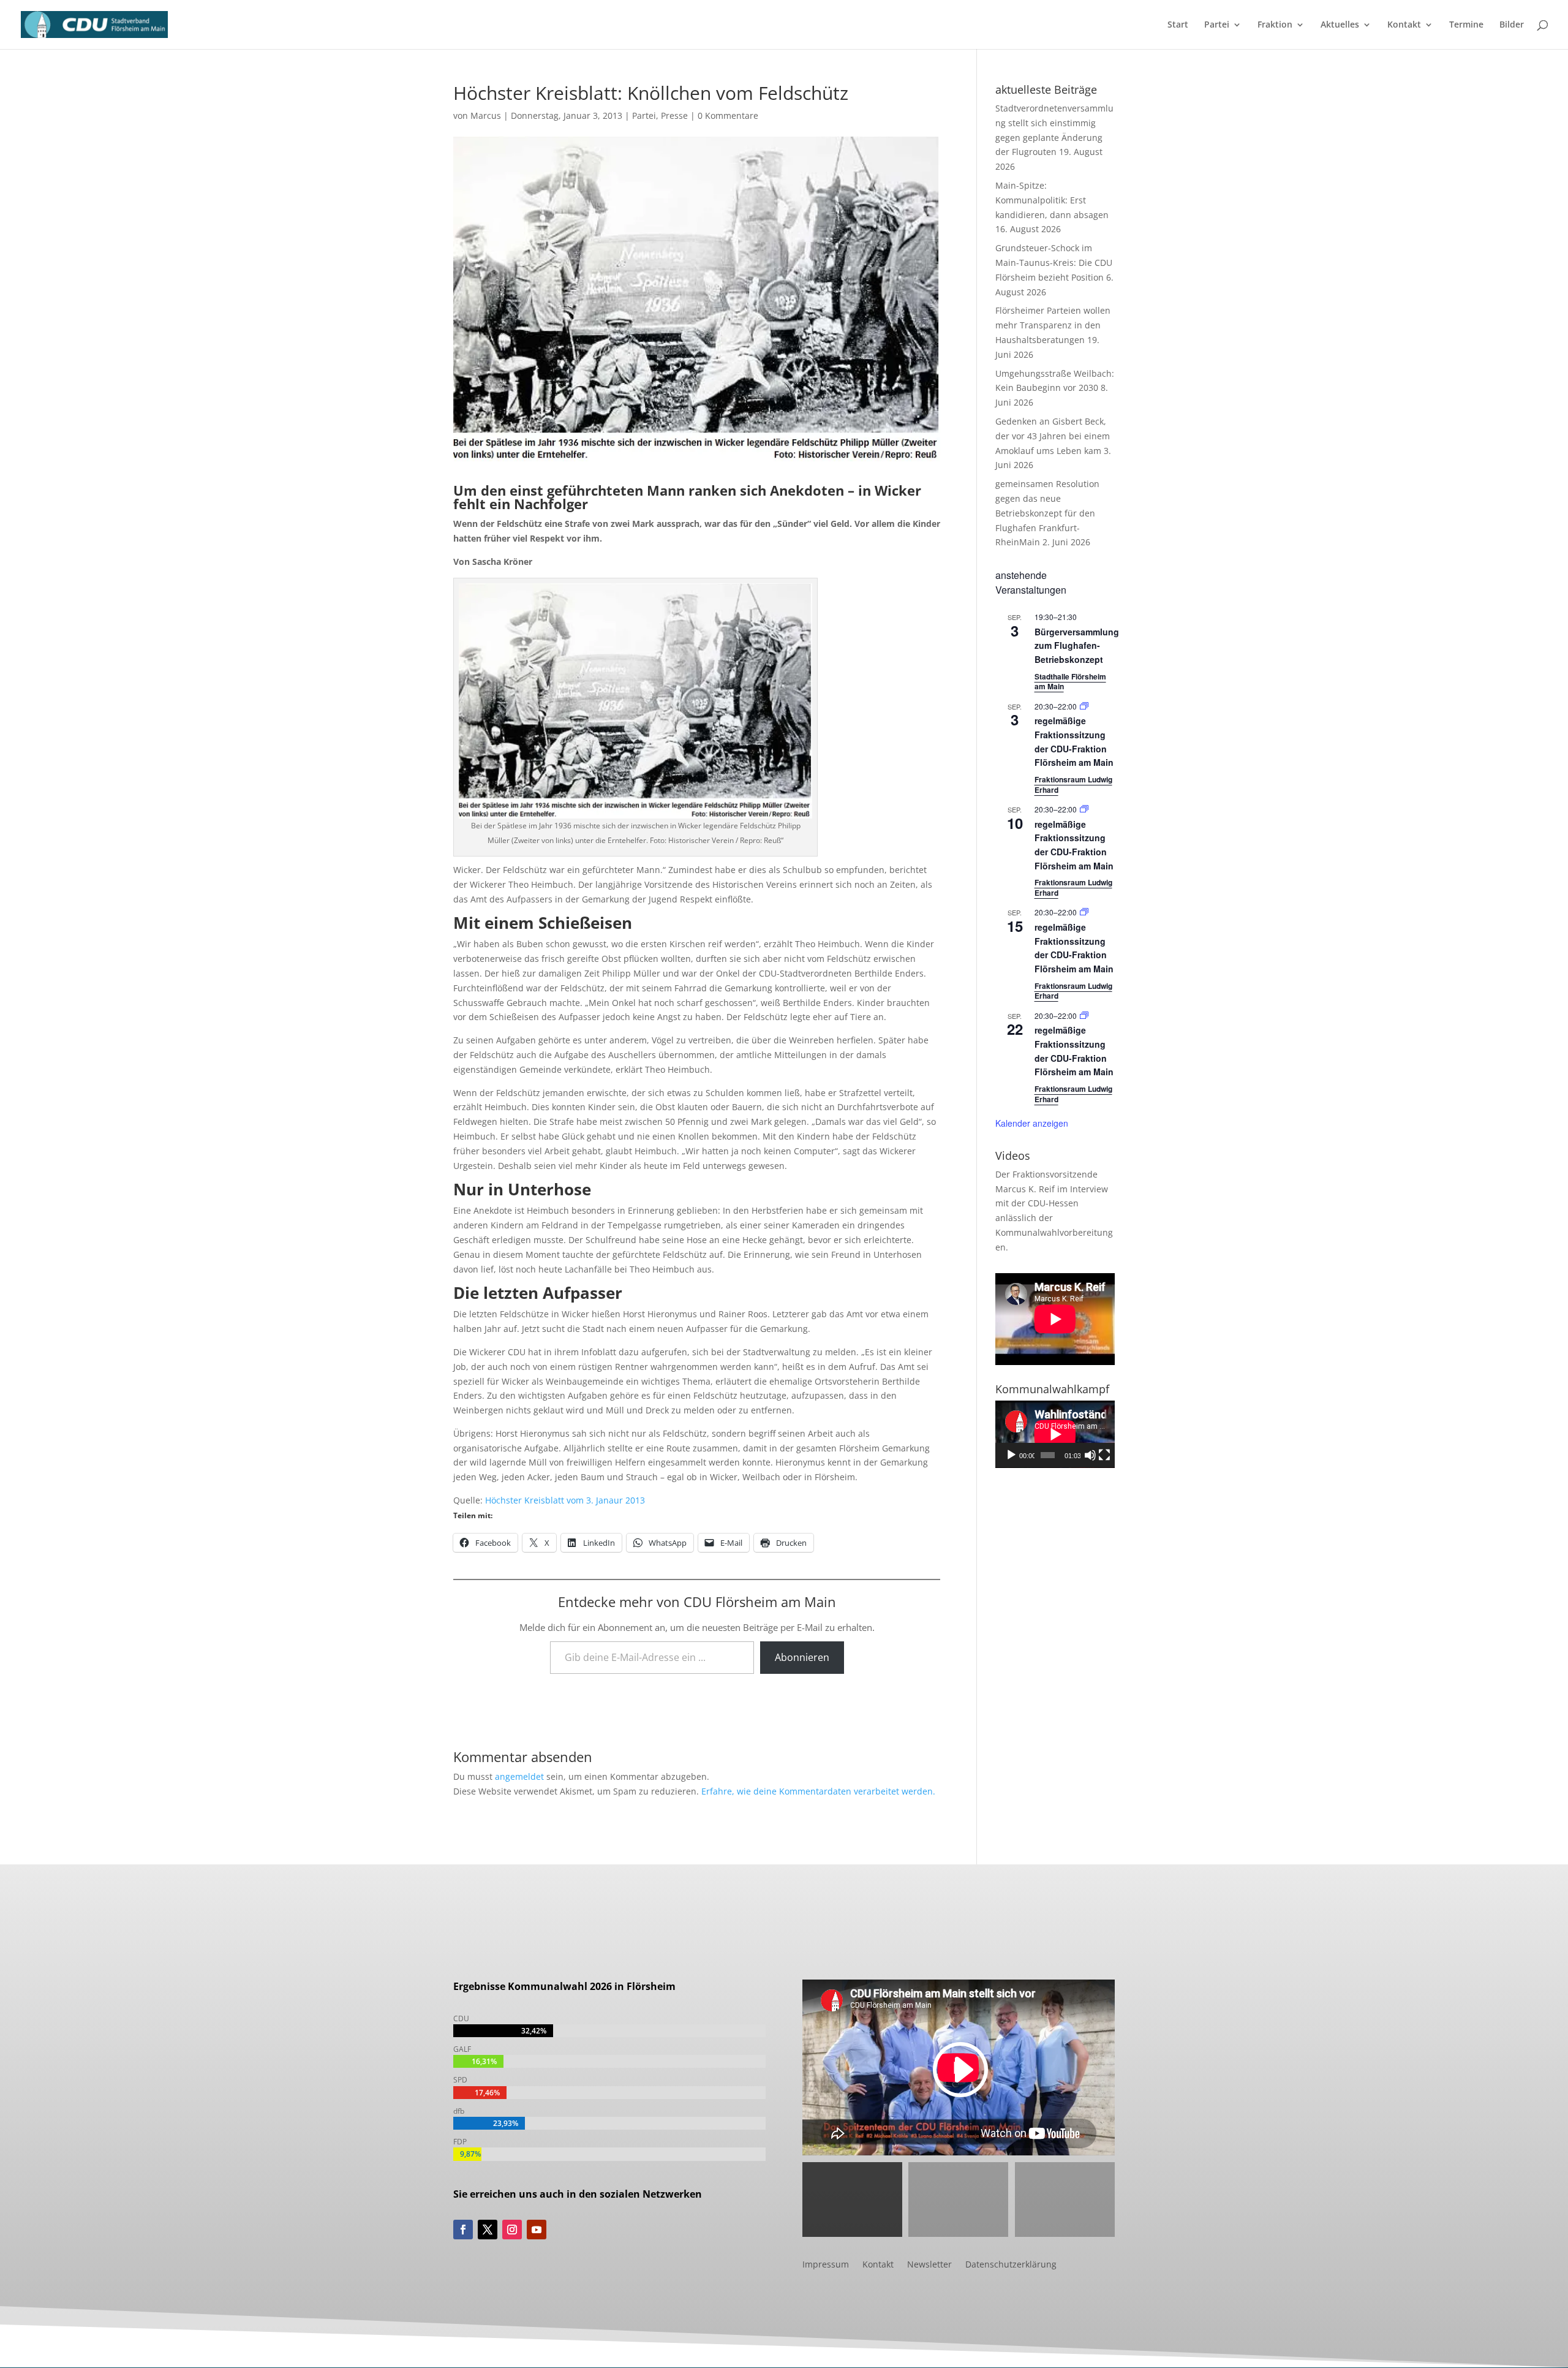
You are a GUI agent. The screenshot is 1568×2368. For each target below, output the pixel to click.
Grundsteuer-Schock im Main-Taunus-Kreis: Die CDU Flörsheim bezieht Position (1054, 263)
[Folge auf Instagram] (512, 2230)
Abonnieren (802, 1657)
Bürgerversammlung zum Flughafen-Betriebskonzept (1077, 645)
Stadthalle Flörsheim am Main (1070, 682)
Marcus (486, 115)
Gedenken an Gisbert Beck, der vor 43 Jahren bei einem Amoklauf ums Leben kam (1053, 436)
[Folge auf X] (488, 2230)
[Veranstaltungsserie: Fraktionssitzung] (1084, 706)
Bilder (1512, 25)
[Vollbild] (1104, 1455)
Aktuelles (1340, 25)
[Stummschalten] (1090, 1455)
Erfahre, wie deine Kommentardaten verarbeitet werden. (818, 1791)
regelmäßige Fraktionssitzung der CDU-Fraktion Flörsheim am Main (1074, 845)
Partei (1217, 25)
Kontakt (1404, 25)
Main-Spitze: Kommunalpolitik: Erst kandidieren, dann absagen (1052, 200)
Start (1178, 25)
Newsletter (929, 2265)
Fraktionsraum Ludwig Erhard (1073, 785)
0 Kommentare (728, 115)
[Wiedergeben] (1011, 1455)
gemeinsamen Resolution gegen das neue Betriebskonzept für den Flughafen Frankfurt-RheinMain (1047, 513)
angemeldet (519, 1776)
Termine (1466, 25)
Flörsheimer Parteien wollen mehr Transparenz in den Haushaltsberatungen (1053, 325)
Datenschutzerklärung (1011, 2265)
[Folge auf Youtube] (537, 2230)
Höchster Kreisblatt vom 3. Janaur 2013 (565, 1500)
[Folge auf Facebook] (463, 2230)
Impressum (826, 2265)
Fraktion (1275, 25)
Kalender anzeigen (1032, 1123)
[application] (1055, 1434)
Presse (674, 115)
